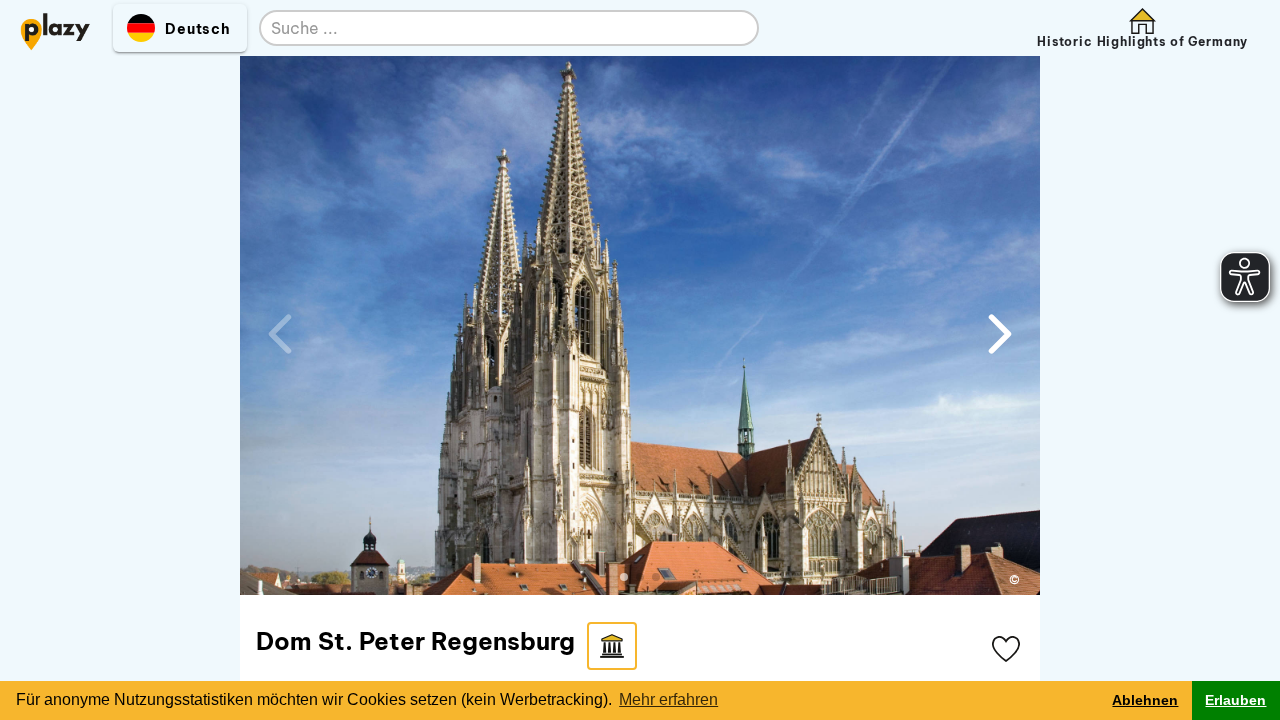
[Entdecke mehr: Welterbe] (612, 646)
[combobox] (489, 29)
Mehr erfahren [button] (668, 699)
